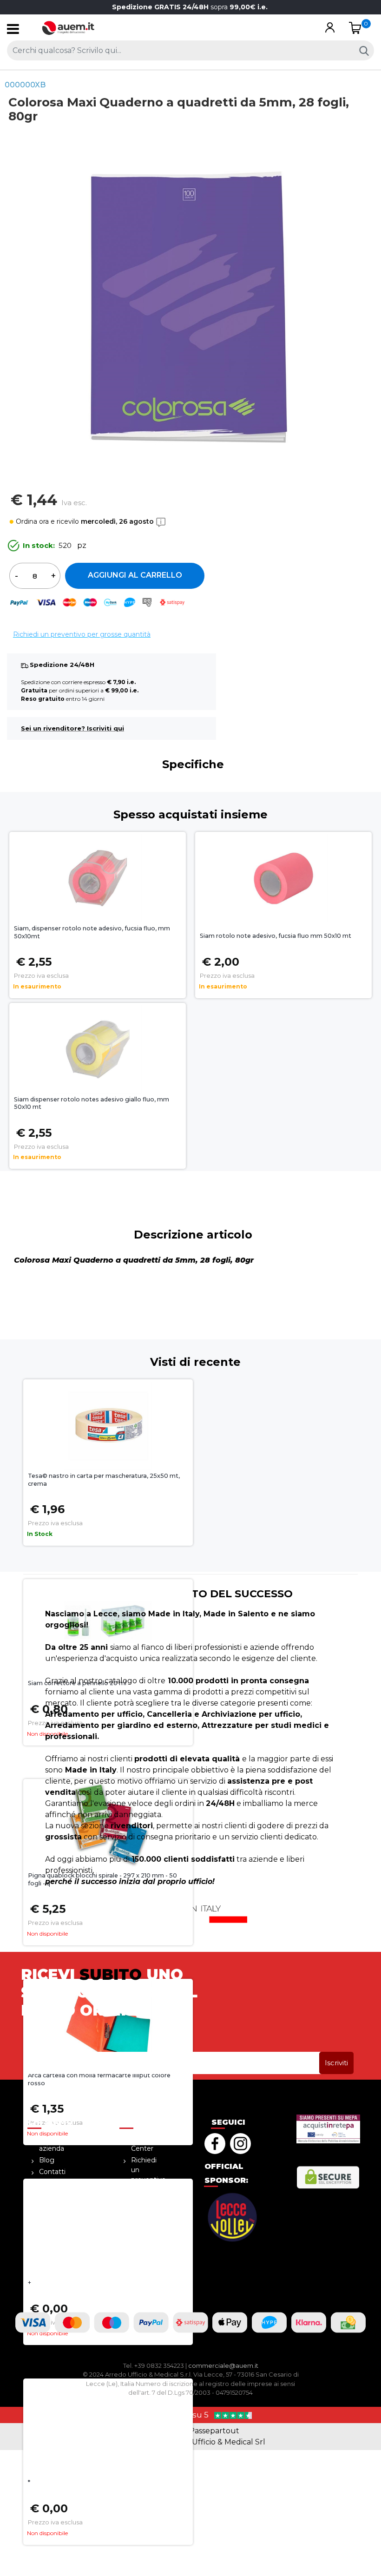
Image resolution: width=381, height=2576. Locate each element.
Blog (47, 2160)
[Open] (13, 31)
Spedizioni (148, 2213)
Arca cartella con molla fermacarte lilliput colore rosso (99, 2079)
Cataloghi (54, 2205)
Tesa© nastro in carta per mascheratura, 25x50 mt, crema (104, 1480)
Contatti (52, 2172)
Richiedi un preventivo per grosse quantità (82, 634)
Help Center (142, 2144)
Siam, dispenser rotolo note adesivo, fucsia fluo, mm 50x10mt (92, 932)
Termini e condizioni (55, 2233)
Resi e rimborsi (144, 2196)
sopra (191, 7)
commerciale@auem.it (223, 2365)
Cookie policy (142, 2230)
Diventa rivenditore (56, 2189)
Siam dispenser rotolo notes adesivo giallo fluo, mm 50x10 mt (92, 1103)
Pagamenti (57, 2217)
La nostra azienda (54, 2144)
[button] (330, 28)
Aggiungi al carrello (135, 575)
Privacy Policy (51, 2255)
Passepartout (214, 2431)
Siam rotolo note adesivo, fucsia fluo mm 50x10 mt (276, 936)
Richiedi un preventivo (148, 2170)
